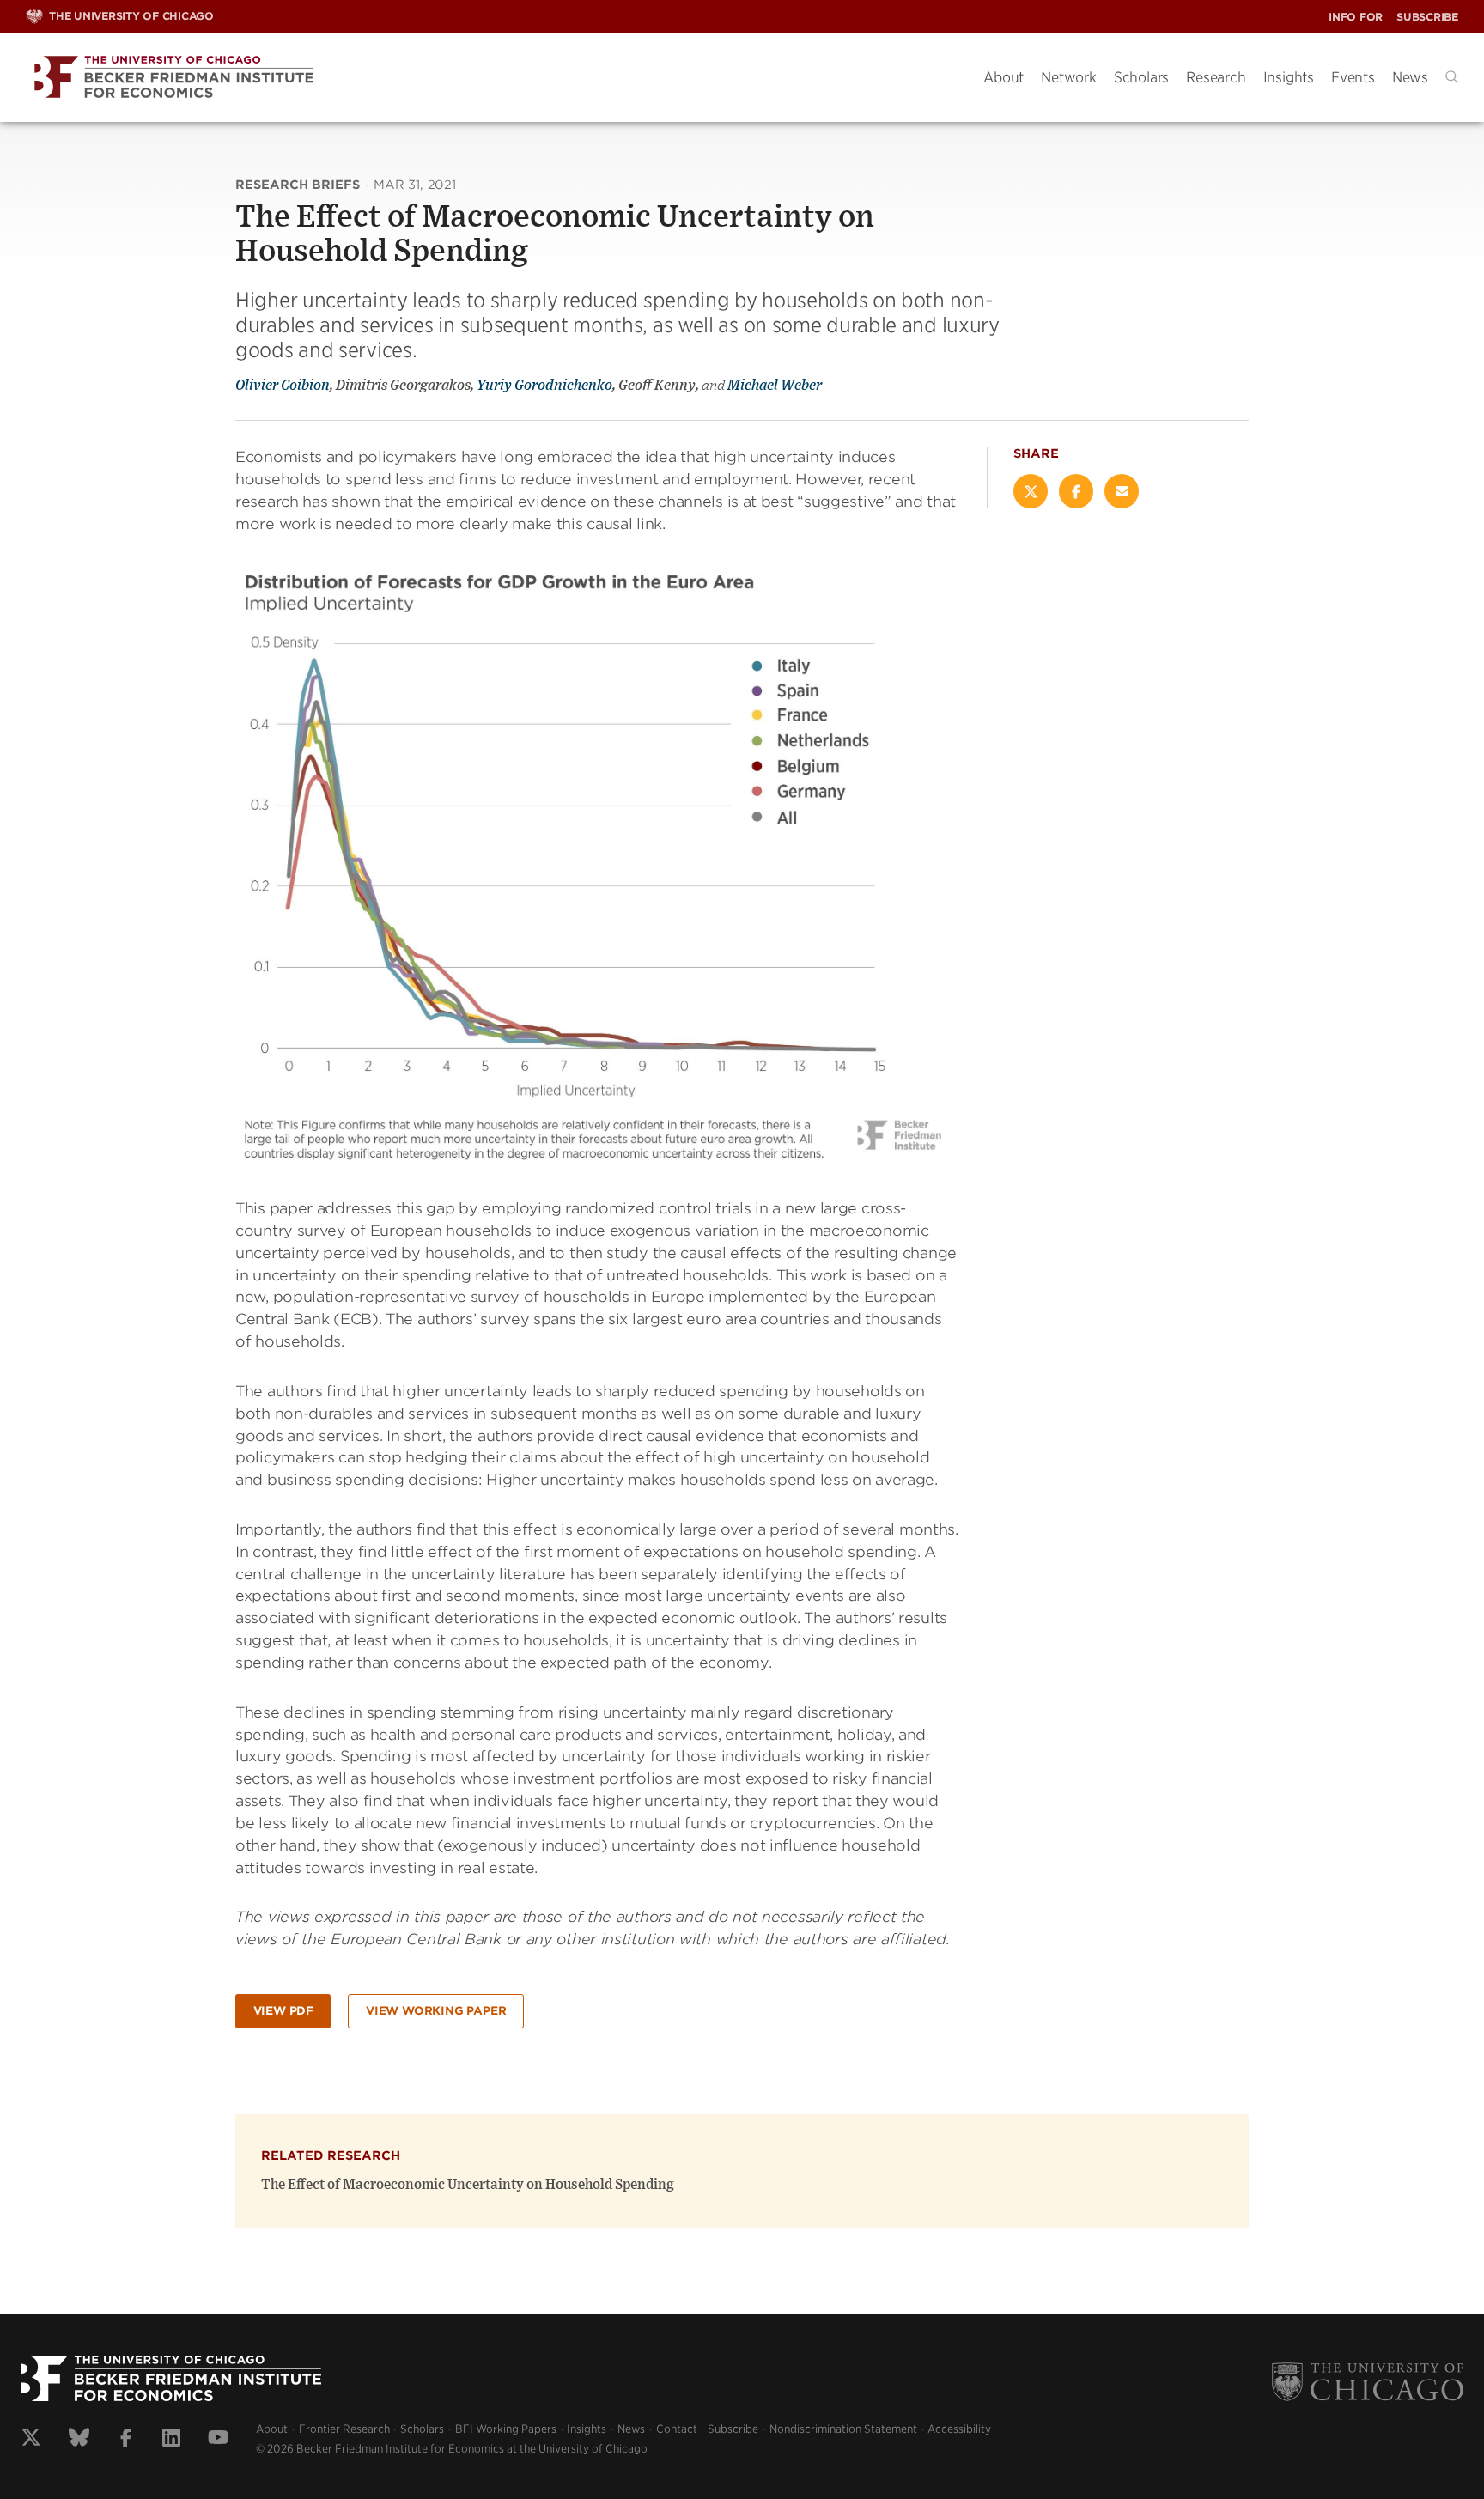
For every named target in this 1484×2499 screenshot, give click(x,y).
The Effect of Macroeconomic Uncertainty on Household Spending (468, 2185)
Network (1069, 77)
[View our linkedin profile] (171, 2440)
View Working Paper (436, 2011)
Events (1353, 77)
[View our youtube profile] (218, 2440)
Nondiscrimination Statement (843, 2429)
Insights (1289, 77)
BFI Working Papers (506, 2429)
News (1410, 77)
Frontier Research (344, 2429)
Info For (1356, 17)
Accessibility (959, 2429)
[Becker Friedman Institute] (492, 78)
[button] (1452, 77)
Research (1216, 77)
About (1004, 77)
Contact (677, 2429)
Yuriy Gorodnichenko (544, 386)
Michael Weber (775, 386)
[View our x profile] (31, 2440)
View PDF (283, 2011)
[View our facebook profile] (126, 2440)
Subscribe (1427, 17)
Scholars (1141, 77)
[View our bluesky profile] (79, 2440)
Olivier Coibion (283, 386)
